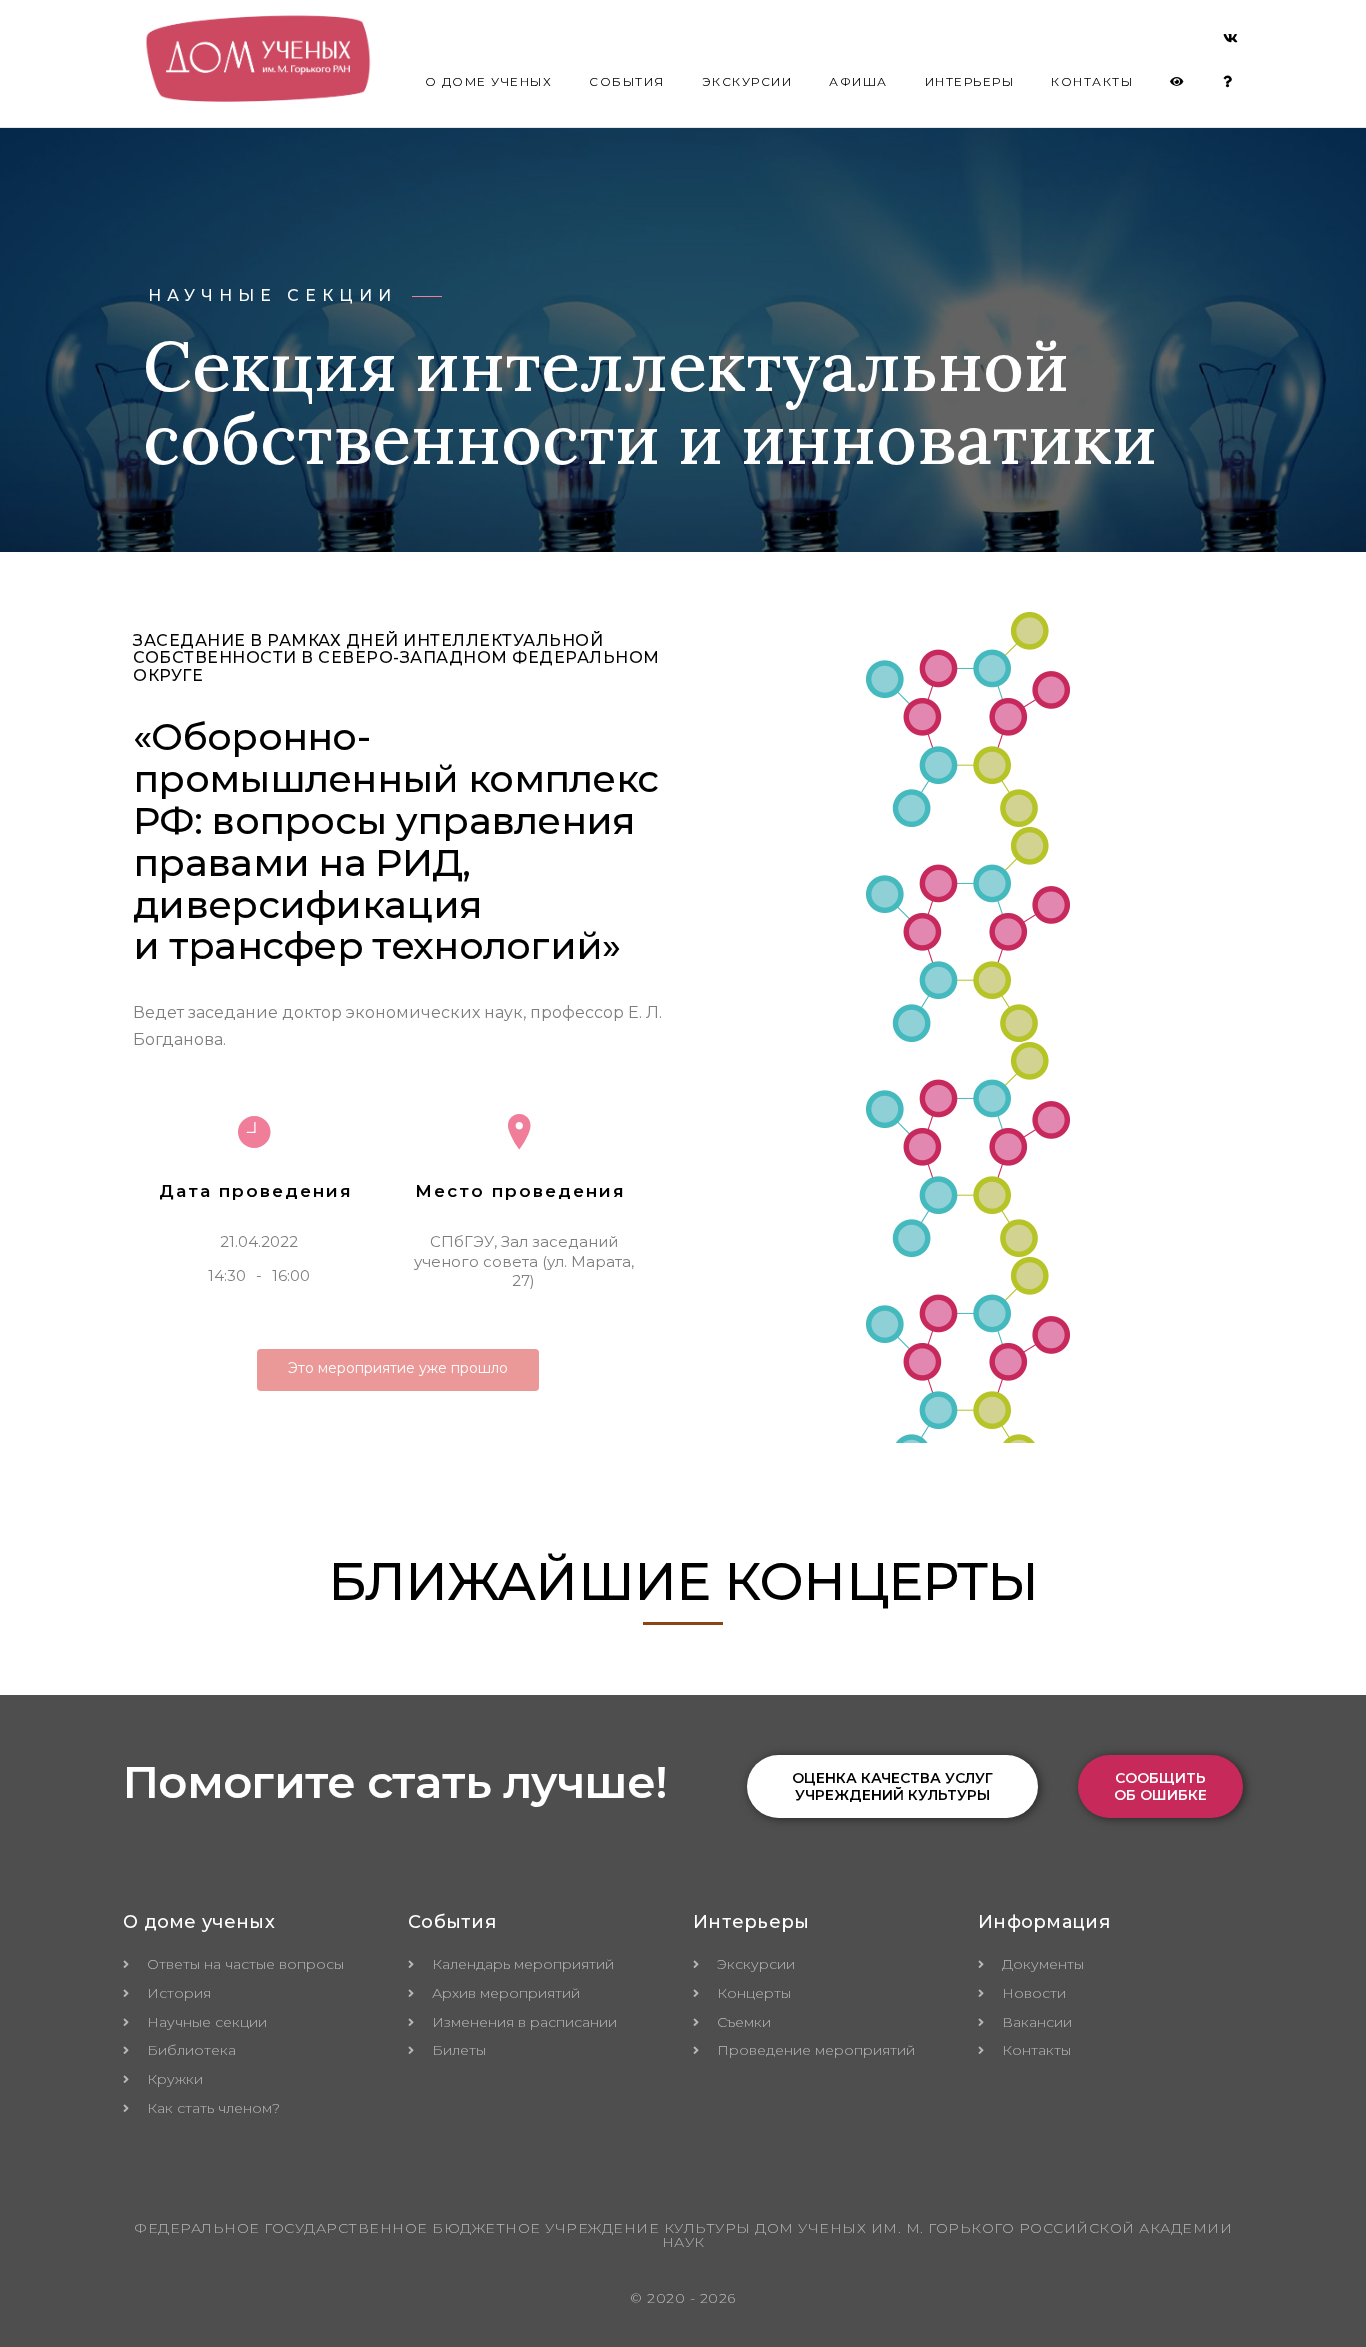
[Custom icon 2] (1231, 42)
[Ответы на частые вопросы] (1228, 82)
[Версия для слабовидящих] (1178, 82)
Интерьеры (970, 81)
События (627, 81)
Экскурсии (747, 81)
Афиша (858, 81)
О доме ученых (489, 81)
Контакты (1092, 81)
